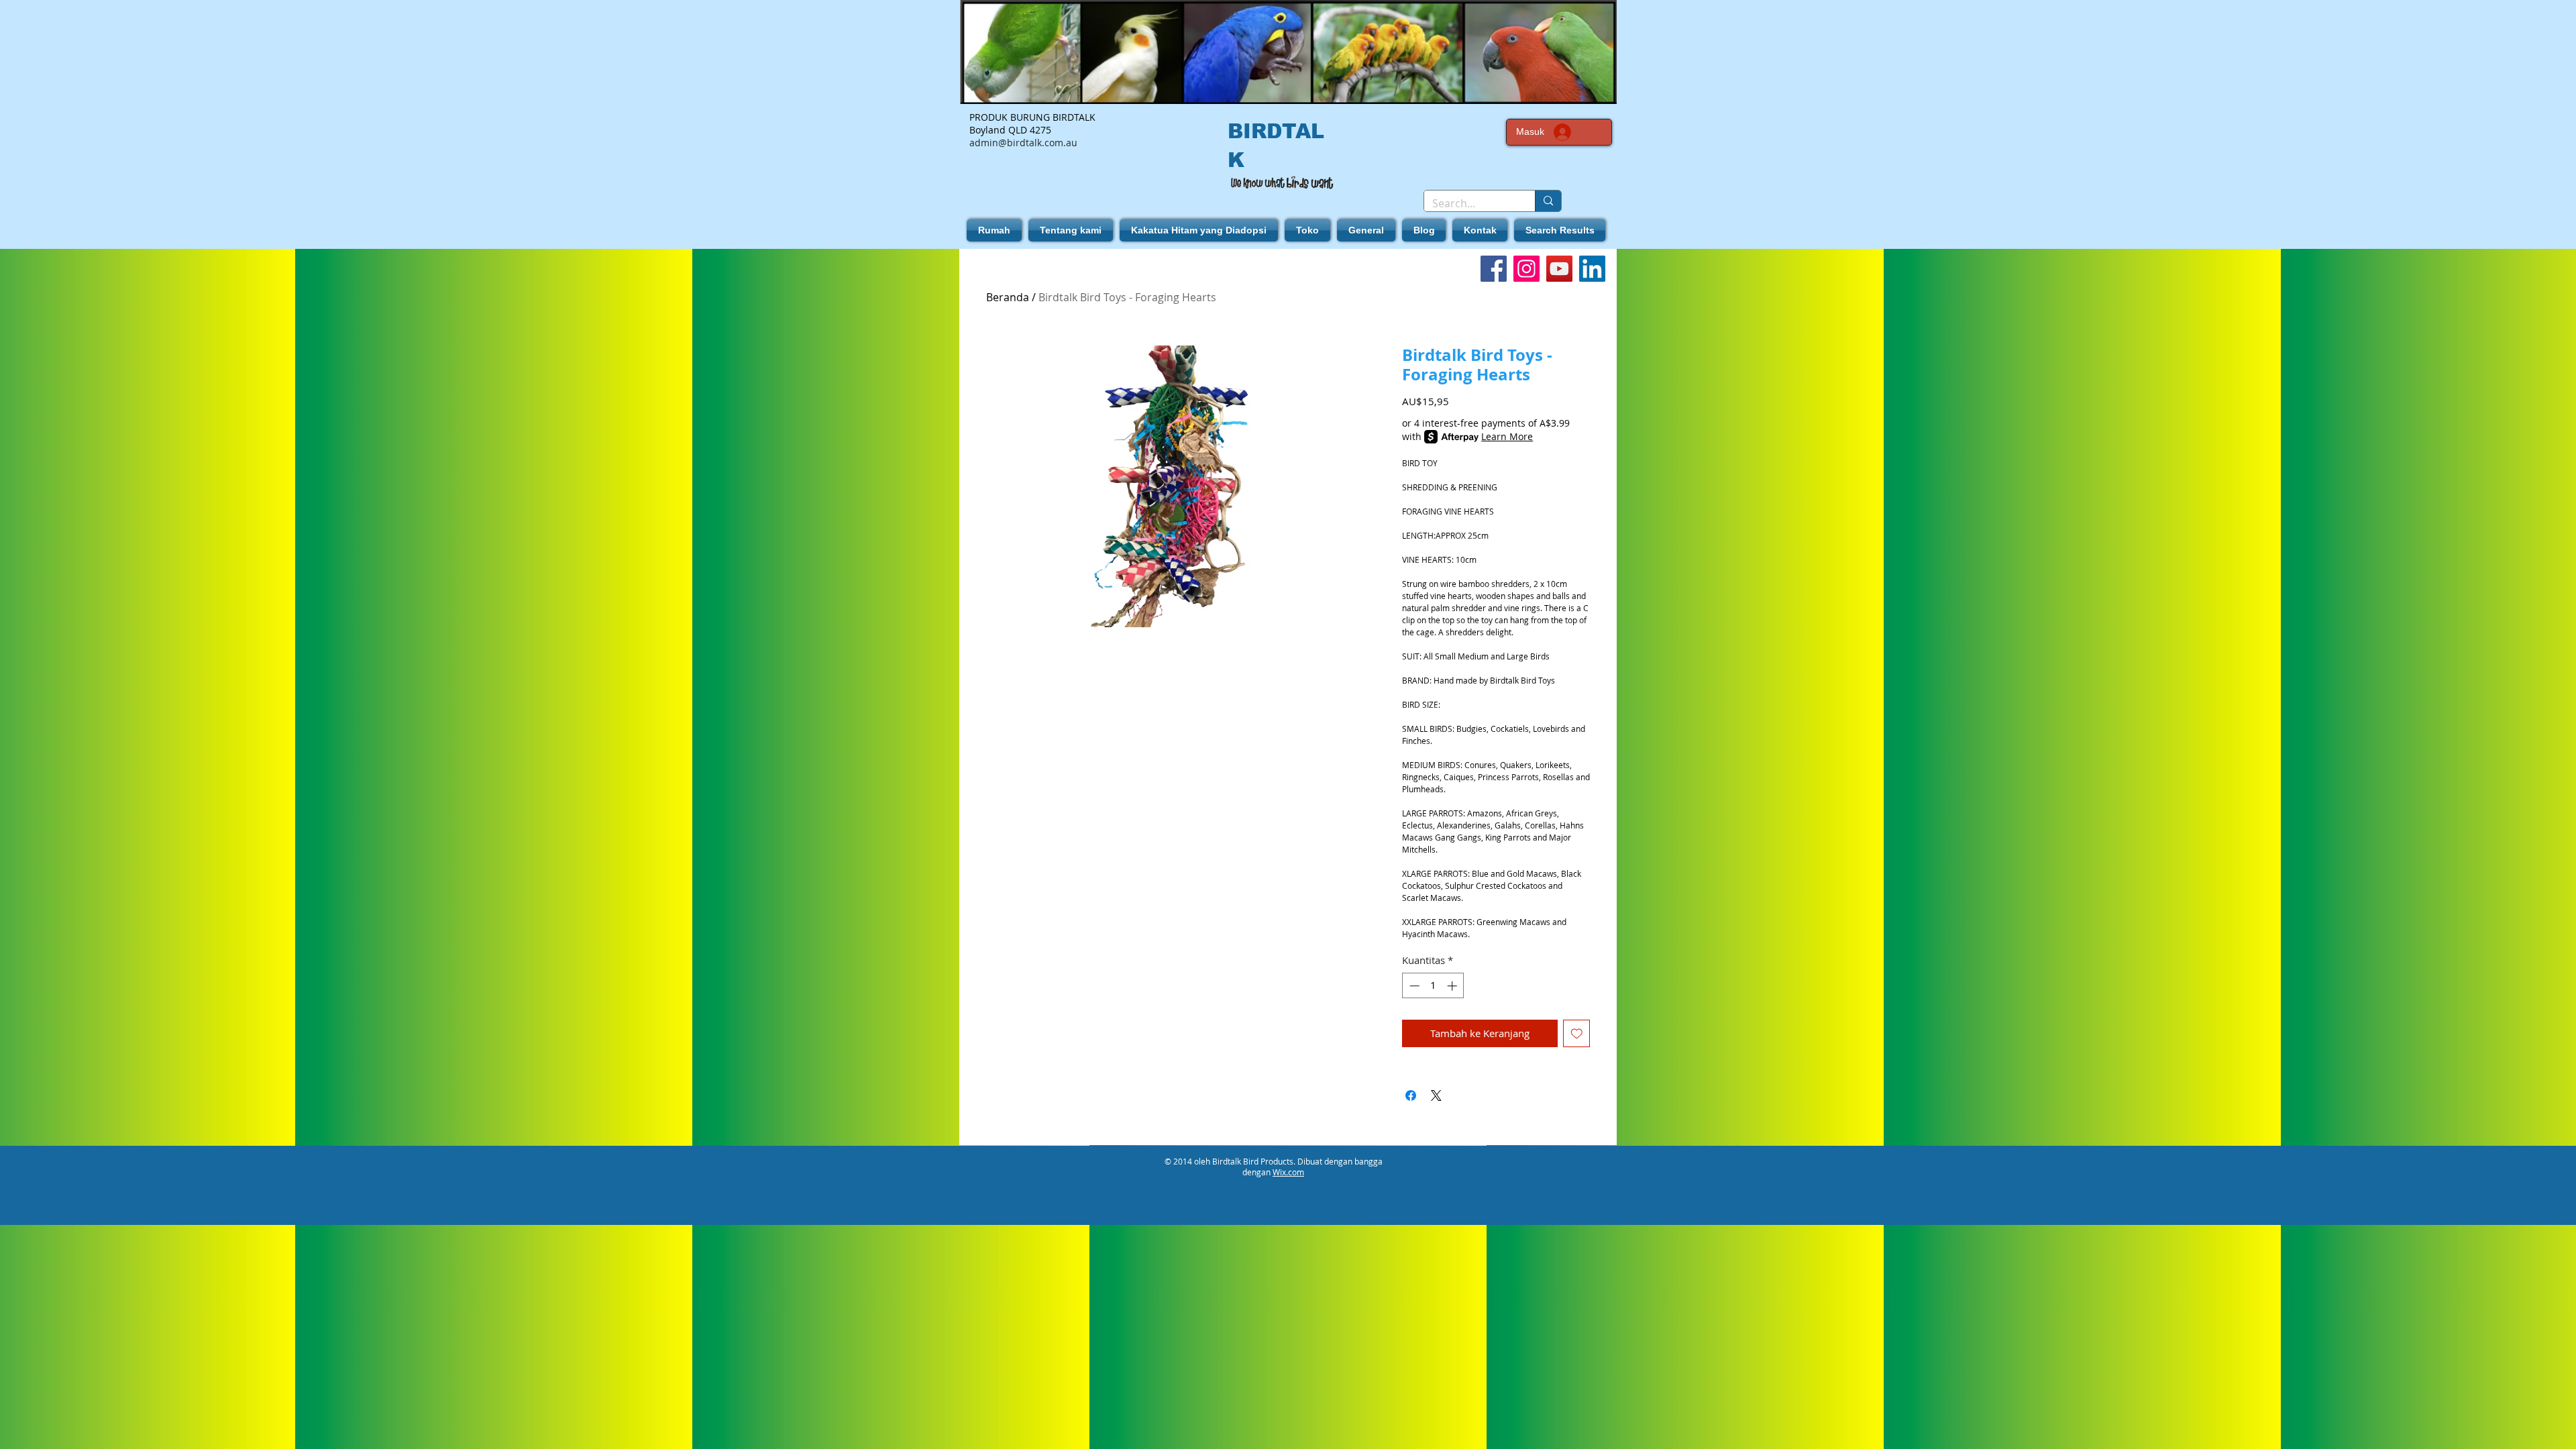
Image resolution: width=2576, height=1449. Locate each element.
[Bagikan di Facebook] (1411, 1095)
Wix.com (1288, 1172)
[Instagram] (1526, 269)
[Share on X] (1436, 1095)
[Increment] (1453, 986)
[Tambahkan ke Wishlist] (1577, 1033)
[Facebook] (1494, 269)
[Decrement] (1413, 986)
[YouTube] (1559, 269)
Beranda (1008, 297)
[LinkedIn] (1592, 269)
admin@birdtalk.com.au (1023, 143)
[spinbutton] (1433, 986)
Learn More (1507, 436)
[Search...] (1548, 201)
